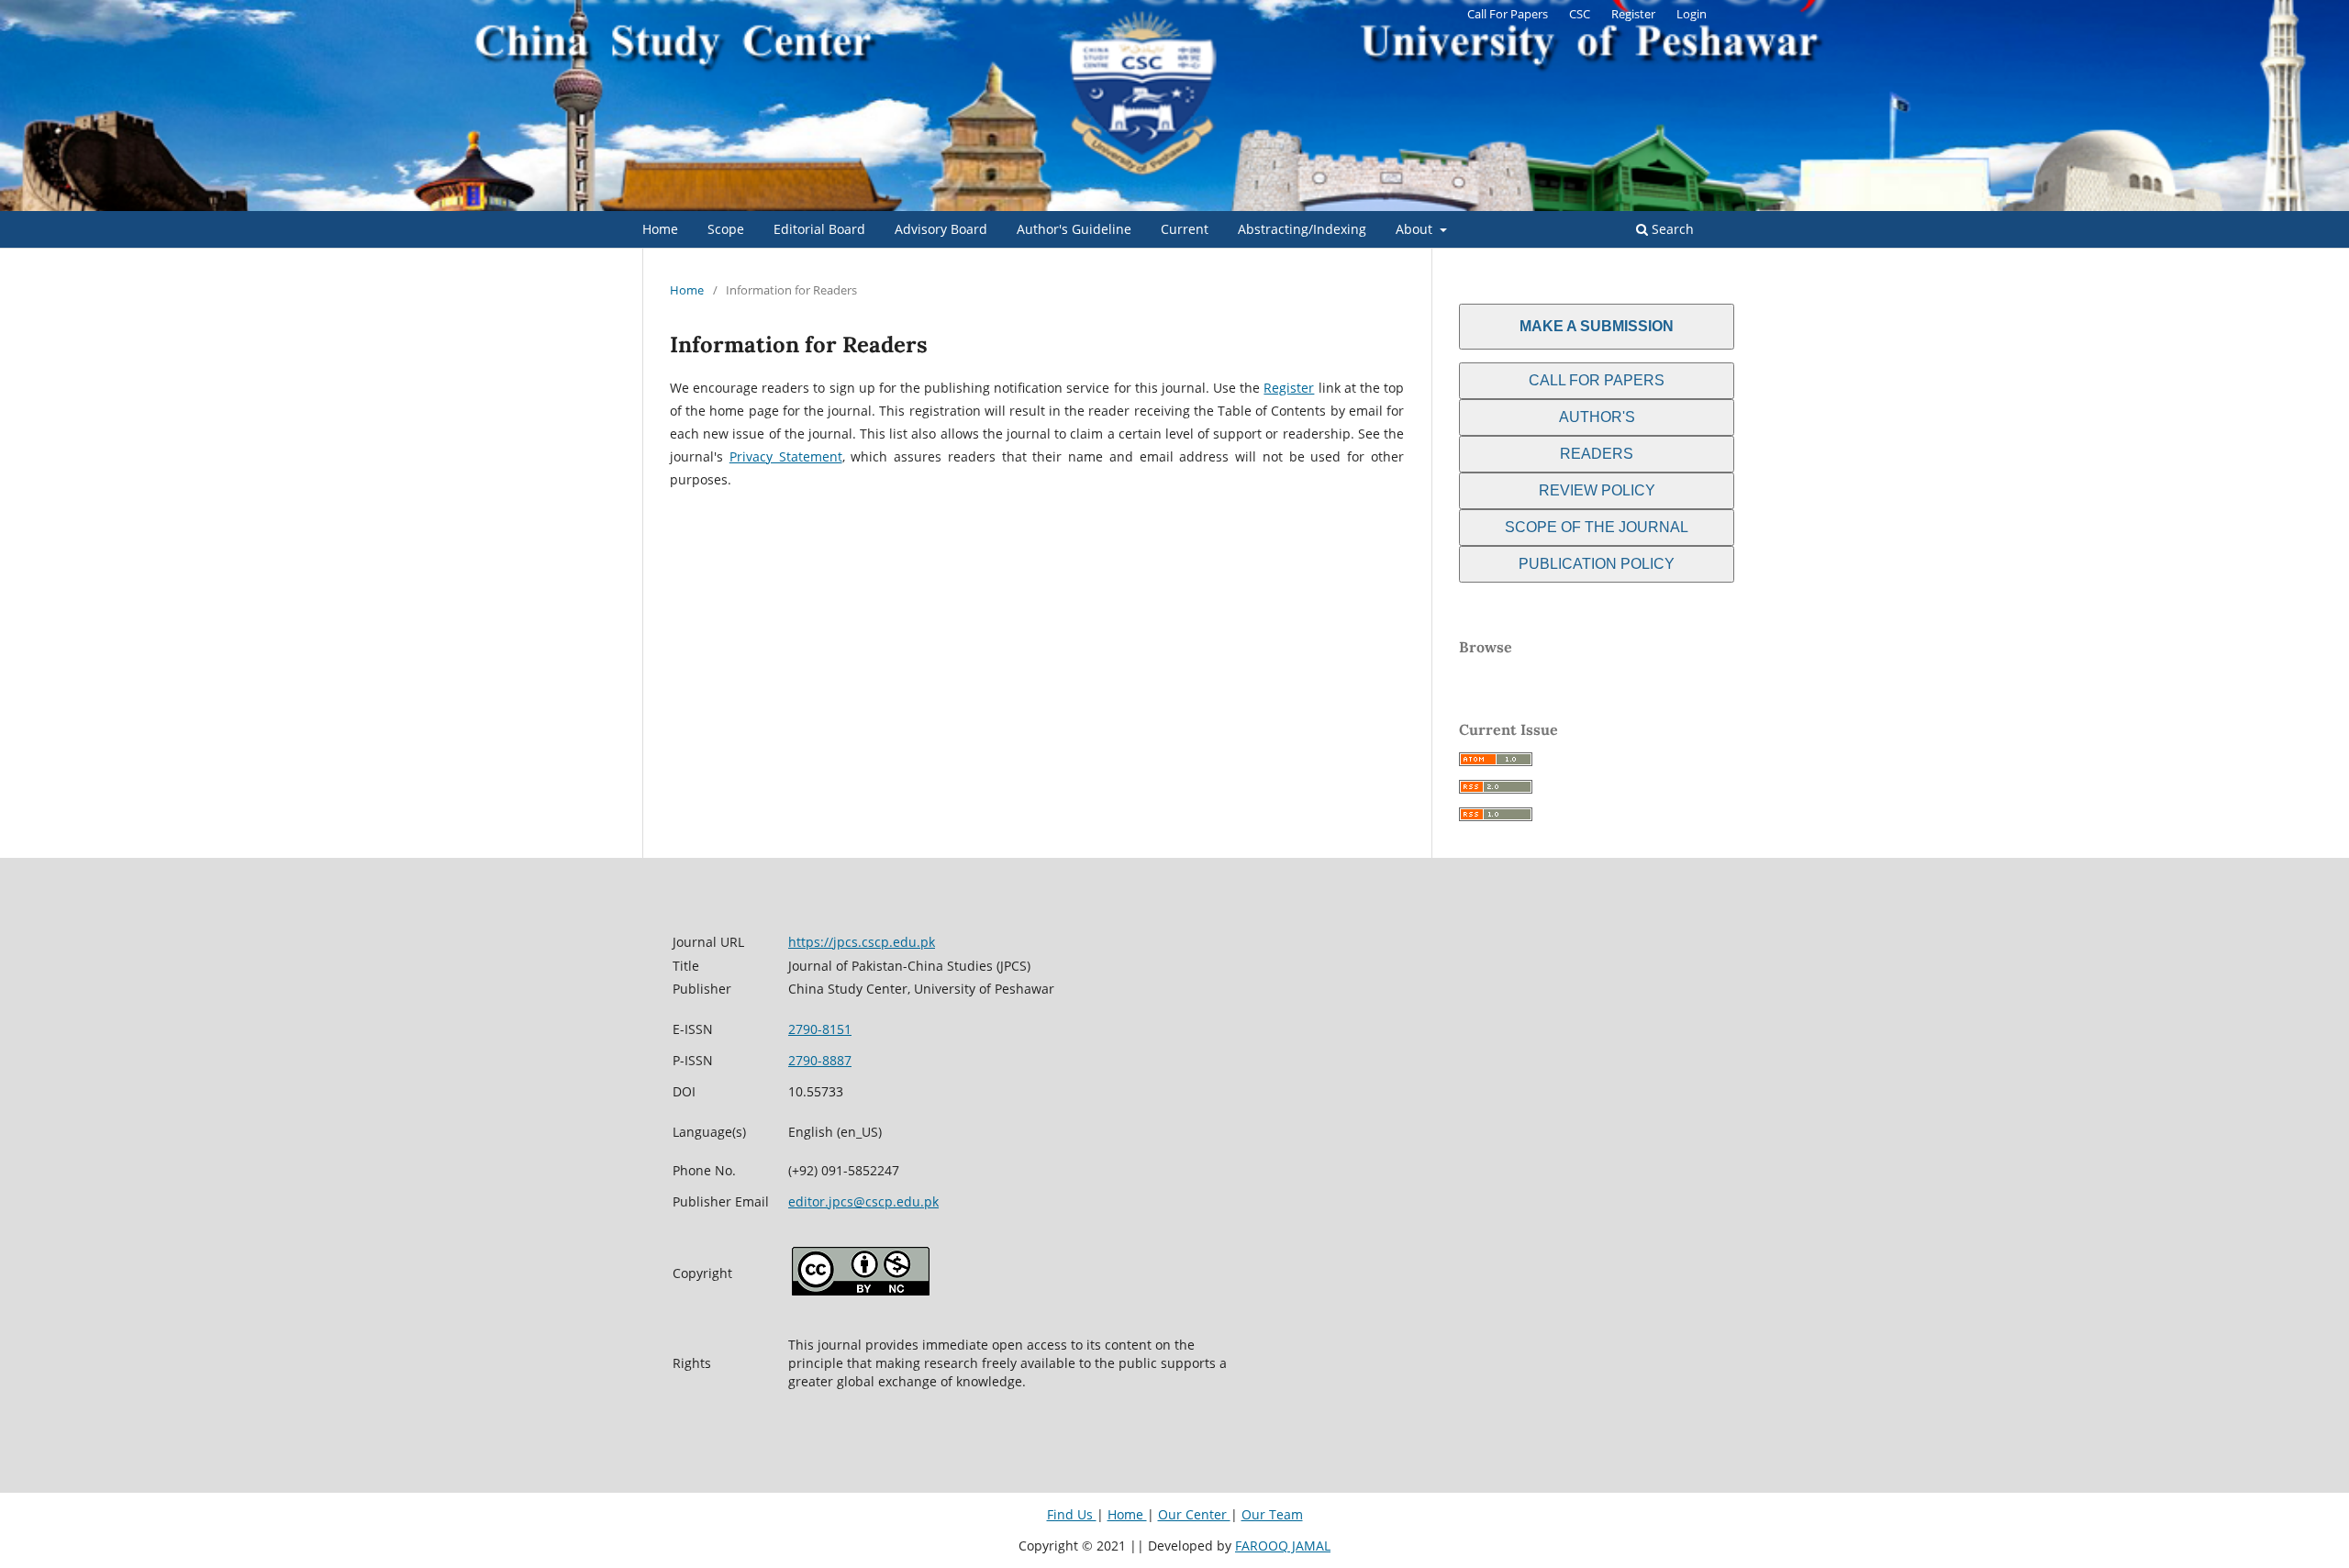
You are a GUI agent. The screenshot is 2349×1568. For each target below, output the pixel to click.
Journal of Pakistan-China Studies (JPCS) (857, 197)
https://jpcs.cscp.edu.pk (862, 942)
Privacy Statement (786, 456)
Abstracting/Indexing (1302, 229)
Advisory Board (941, 229)
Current (1185, 229)
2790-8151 (820, 1029)
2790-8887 (820, 1060)
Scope (726, 229)
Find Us (1072, 1514)
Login (1692, 14)
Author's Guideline (1074, 229)
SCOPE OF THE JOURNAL (1597, 527)
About (1416, 229)
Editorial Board (819, 229)
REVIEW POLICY (1597, 490)
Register (1633, 14)
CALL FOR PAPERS (1597, 380)
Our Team (1272, 1514)
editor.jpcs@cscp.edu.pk (863, 1201)
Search (1671, 229)
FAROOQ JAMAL (1283, 1546)
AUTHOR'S (1597, 417)
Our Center (1194, 1514)
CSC (1580, 14)
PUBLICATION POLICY (1597, 564)
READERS (1597, 454)
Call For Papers (1508, 14)
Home (660, 229)
